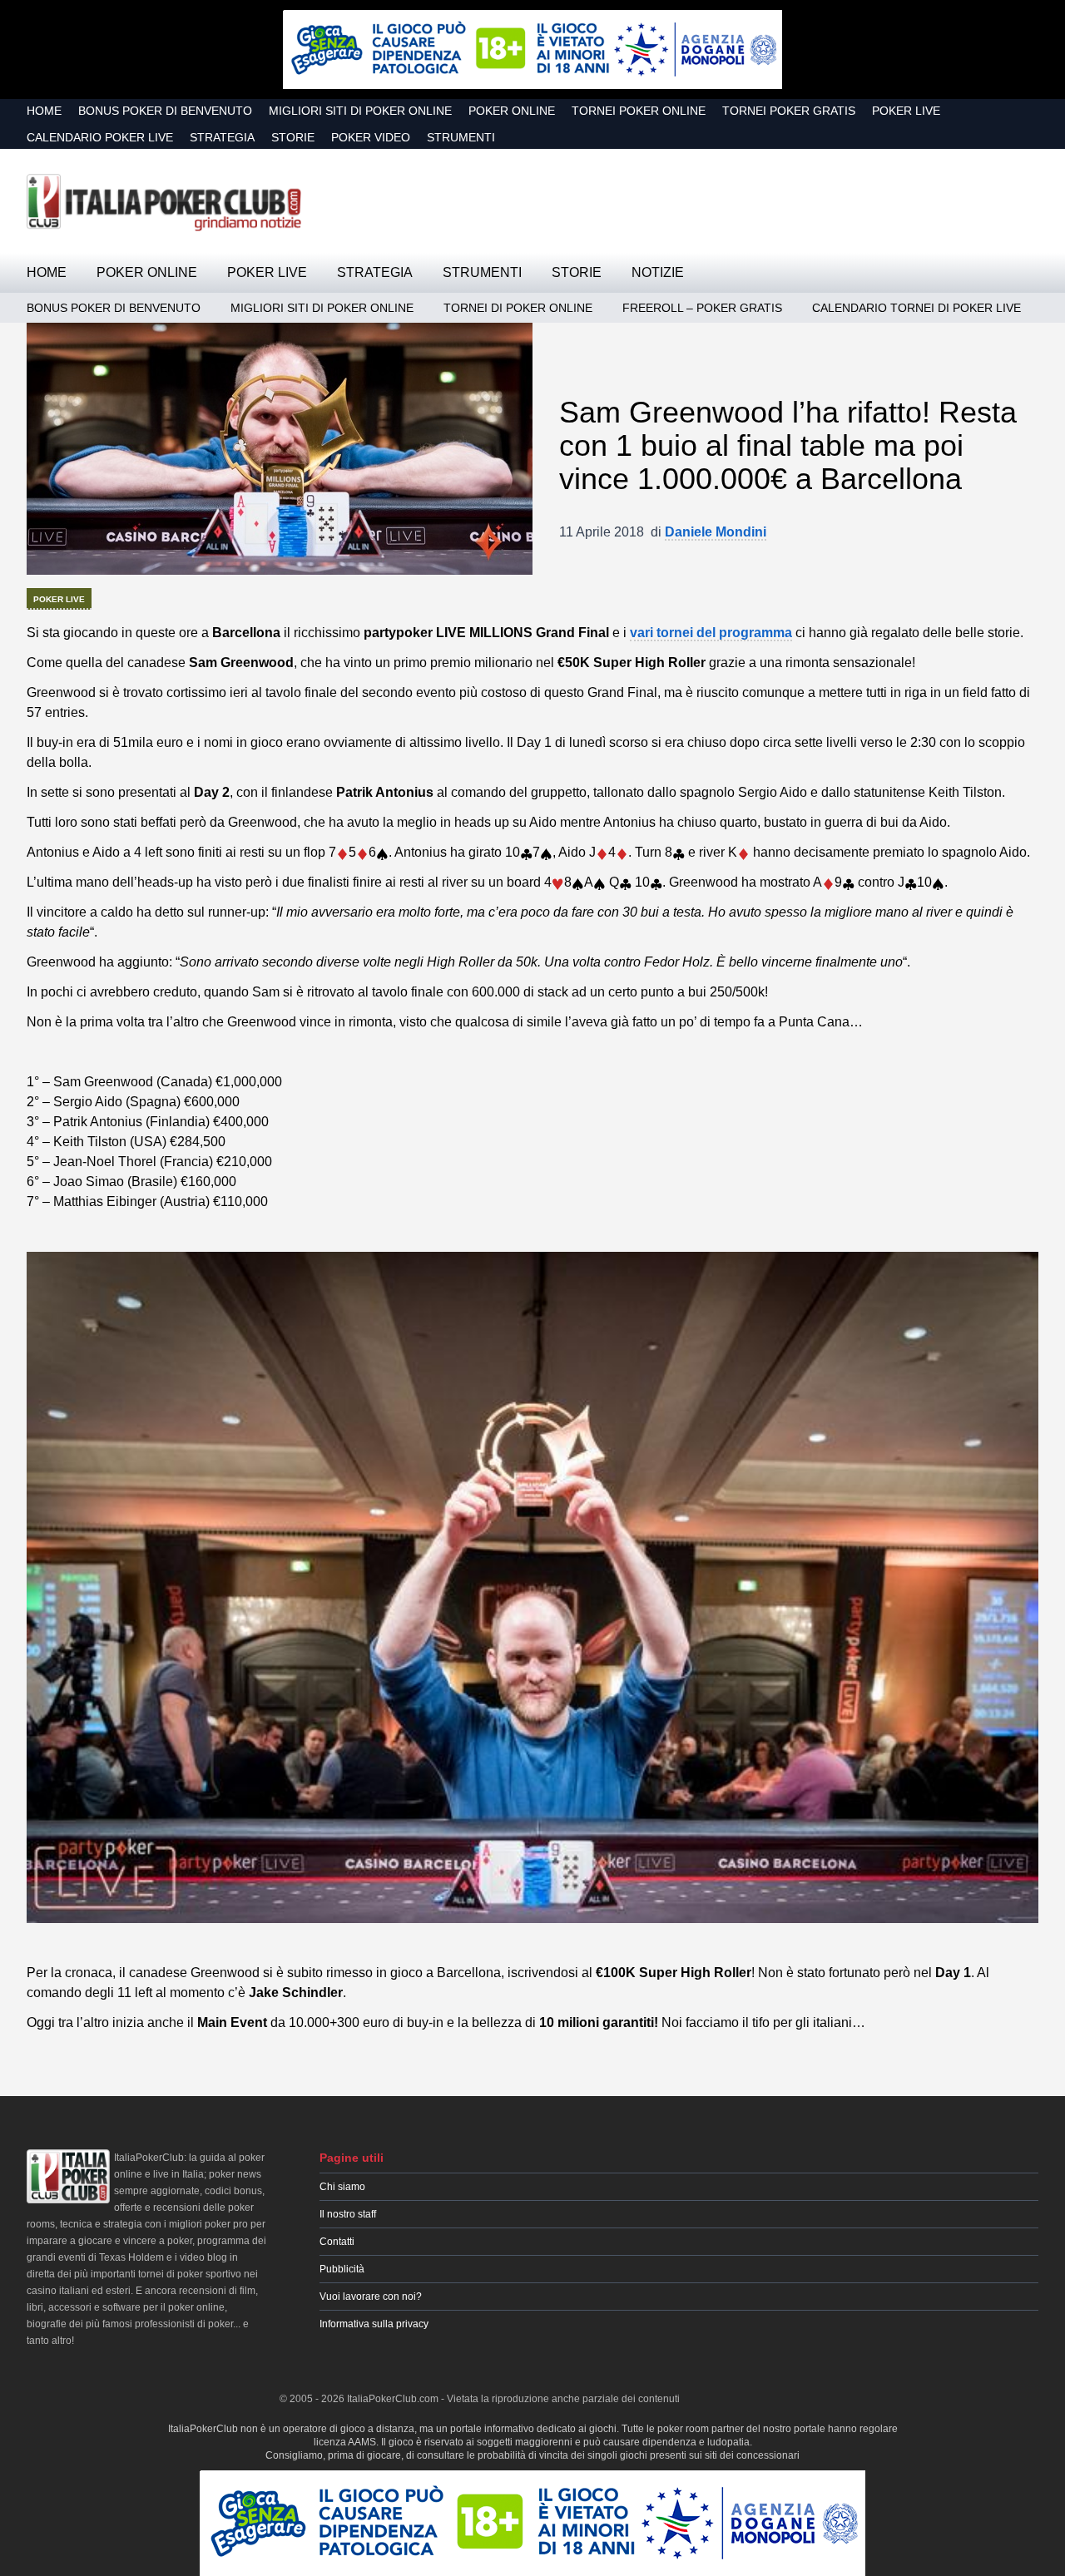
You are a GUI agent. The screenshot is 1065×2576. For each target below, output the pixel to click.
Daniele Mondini (716, 532)
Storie (293, 137)
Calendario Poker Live (100, 137)
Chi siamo (342, 2187)
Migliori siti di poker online (360, 111)
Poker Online (512, 111)
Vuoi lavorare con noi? (371, 2297)
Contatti (337, 2242)
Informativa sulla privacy (374, 2324)
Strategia (222, 137)
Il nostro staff (348, 2214)
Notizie (658, 272)
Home (44, 111)
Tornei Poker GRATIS (789, 111)
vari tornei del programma (711, 633)
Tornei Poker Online (639, 111)
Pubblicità (342, 2269)
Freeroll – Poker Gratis (702, 308)
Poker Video (371, 137)
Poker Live (906, 111)
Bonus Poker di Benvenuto (165, 111)
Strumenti (461, 137)
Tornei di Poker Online (518, 308)
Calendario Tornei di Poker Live (916, 308)
